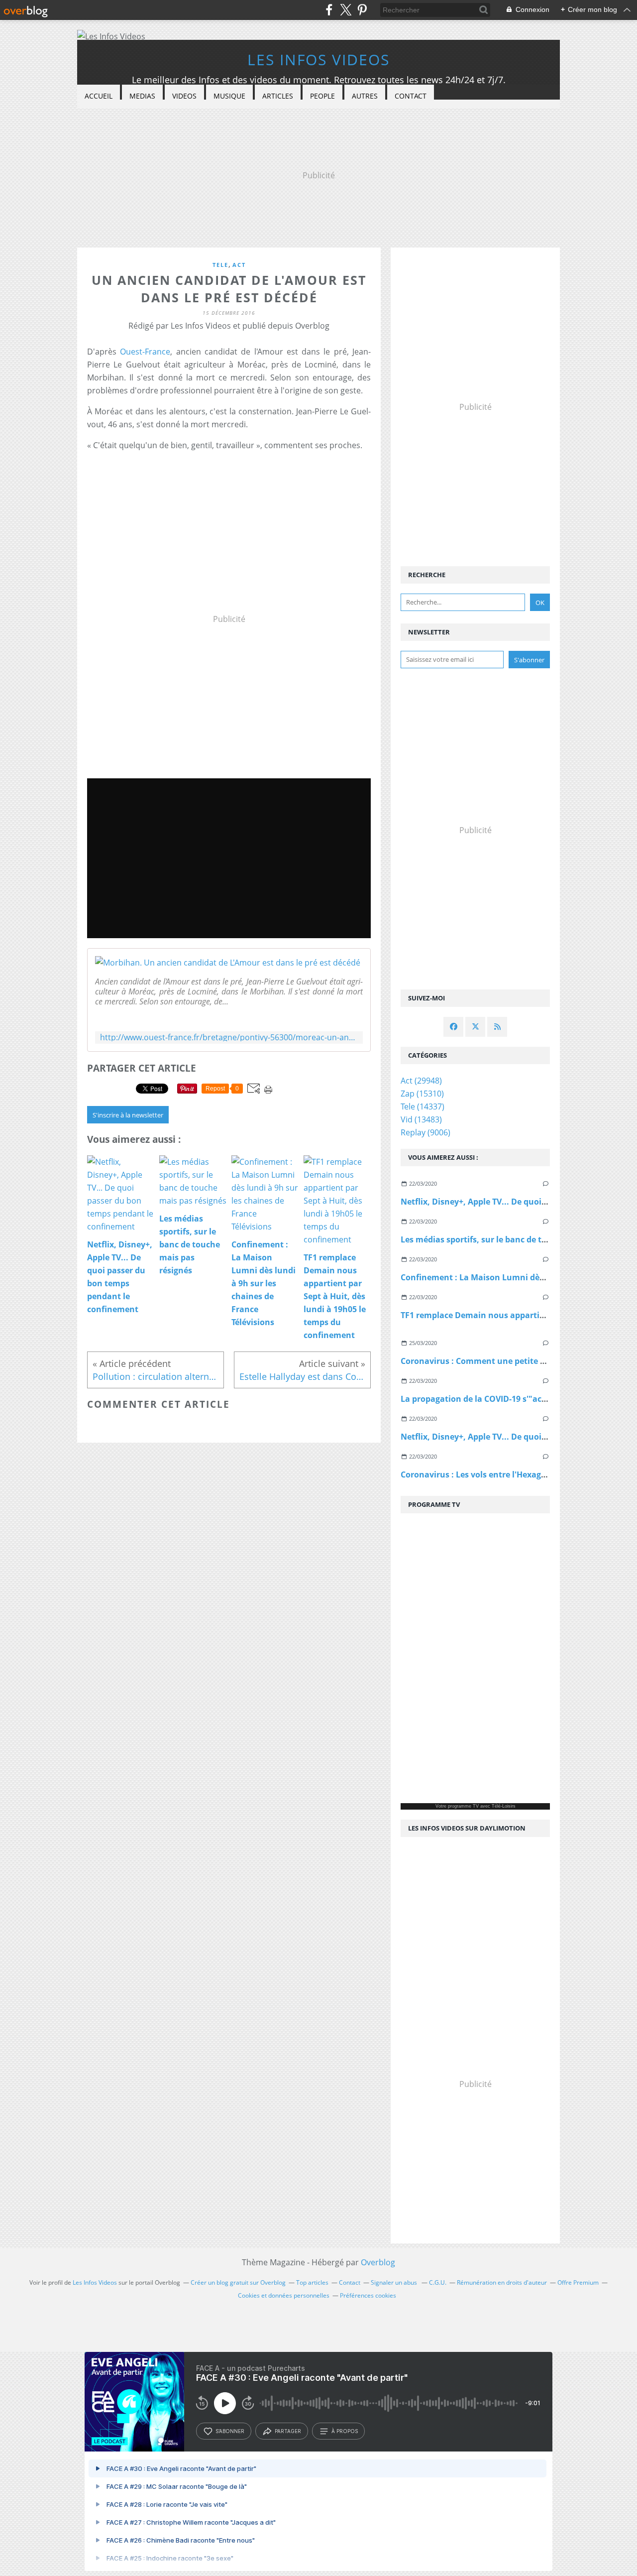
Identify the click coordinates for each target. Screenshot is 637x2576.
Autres (365, 96)
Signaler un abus (395, 2282)
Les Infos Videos (318, 60)
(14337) (423, 1106)
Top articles (312, 2282)
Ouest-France (145, 352)
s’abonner (230, 2431)
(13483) (421, 1119)
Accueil (99, 96)
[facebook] (329, 10)
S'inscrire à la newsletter (128, 1115)
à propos (345, 2431)
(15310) (422, 1094)
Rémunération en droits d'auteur (502, 2282)
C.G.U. (438, 2282)
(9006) (425, 1132)
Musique (229, 96)
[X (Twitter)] (346, 10)
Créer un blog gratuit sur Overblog (238, 2282)
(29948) (421, 1081)
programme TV (463, 1806)
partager (288, 2431)
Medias (142, 96)
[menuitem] (99, 96)
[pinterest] (362, 10)
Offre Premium (578, 2282)
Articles (278, 96)
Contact (411, 96)
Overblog (378, 2262)
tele (220, 265)
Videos (184, 96)
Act (239, 265)
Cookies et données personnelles (284, 2295)
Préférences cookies (368, 2295)
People (322, 96)
